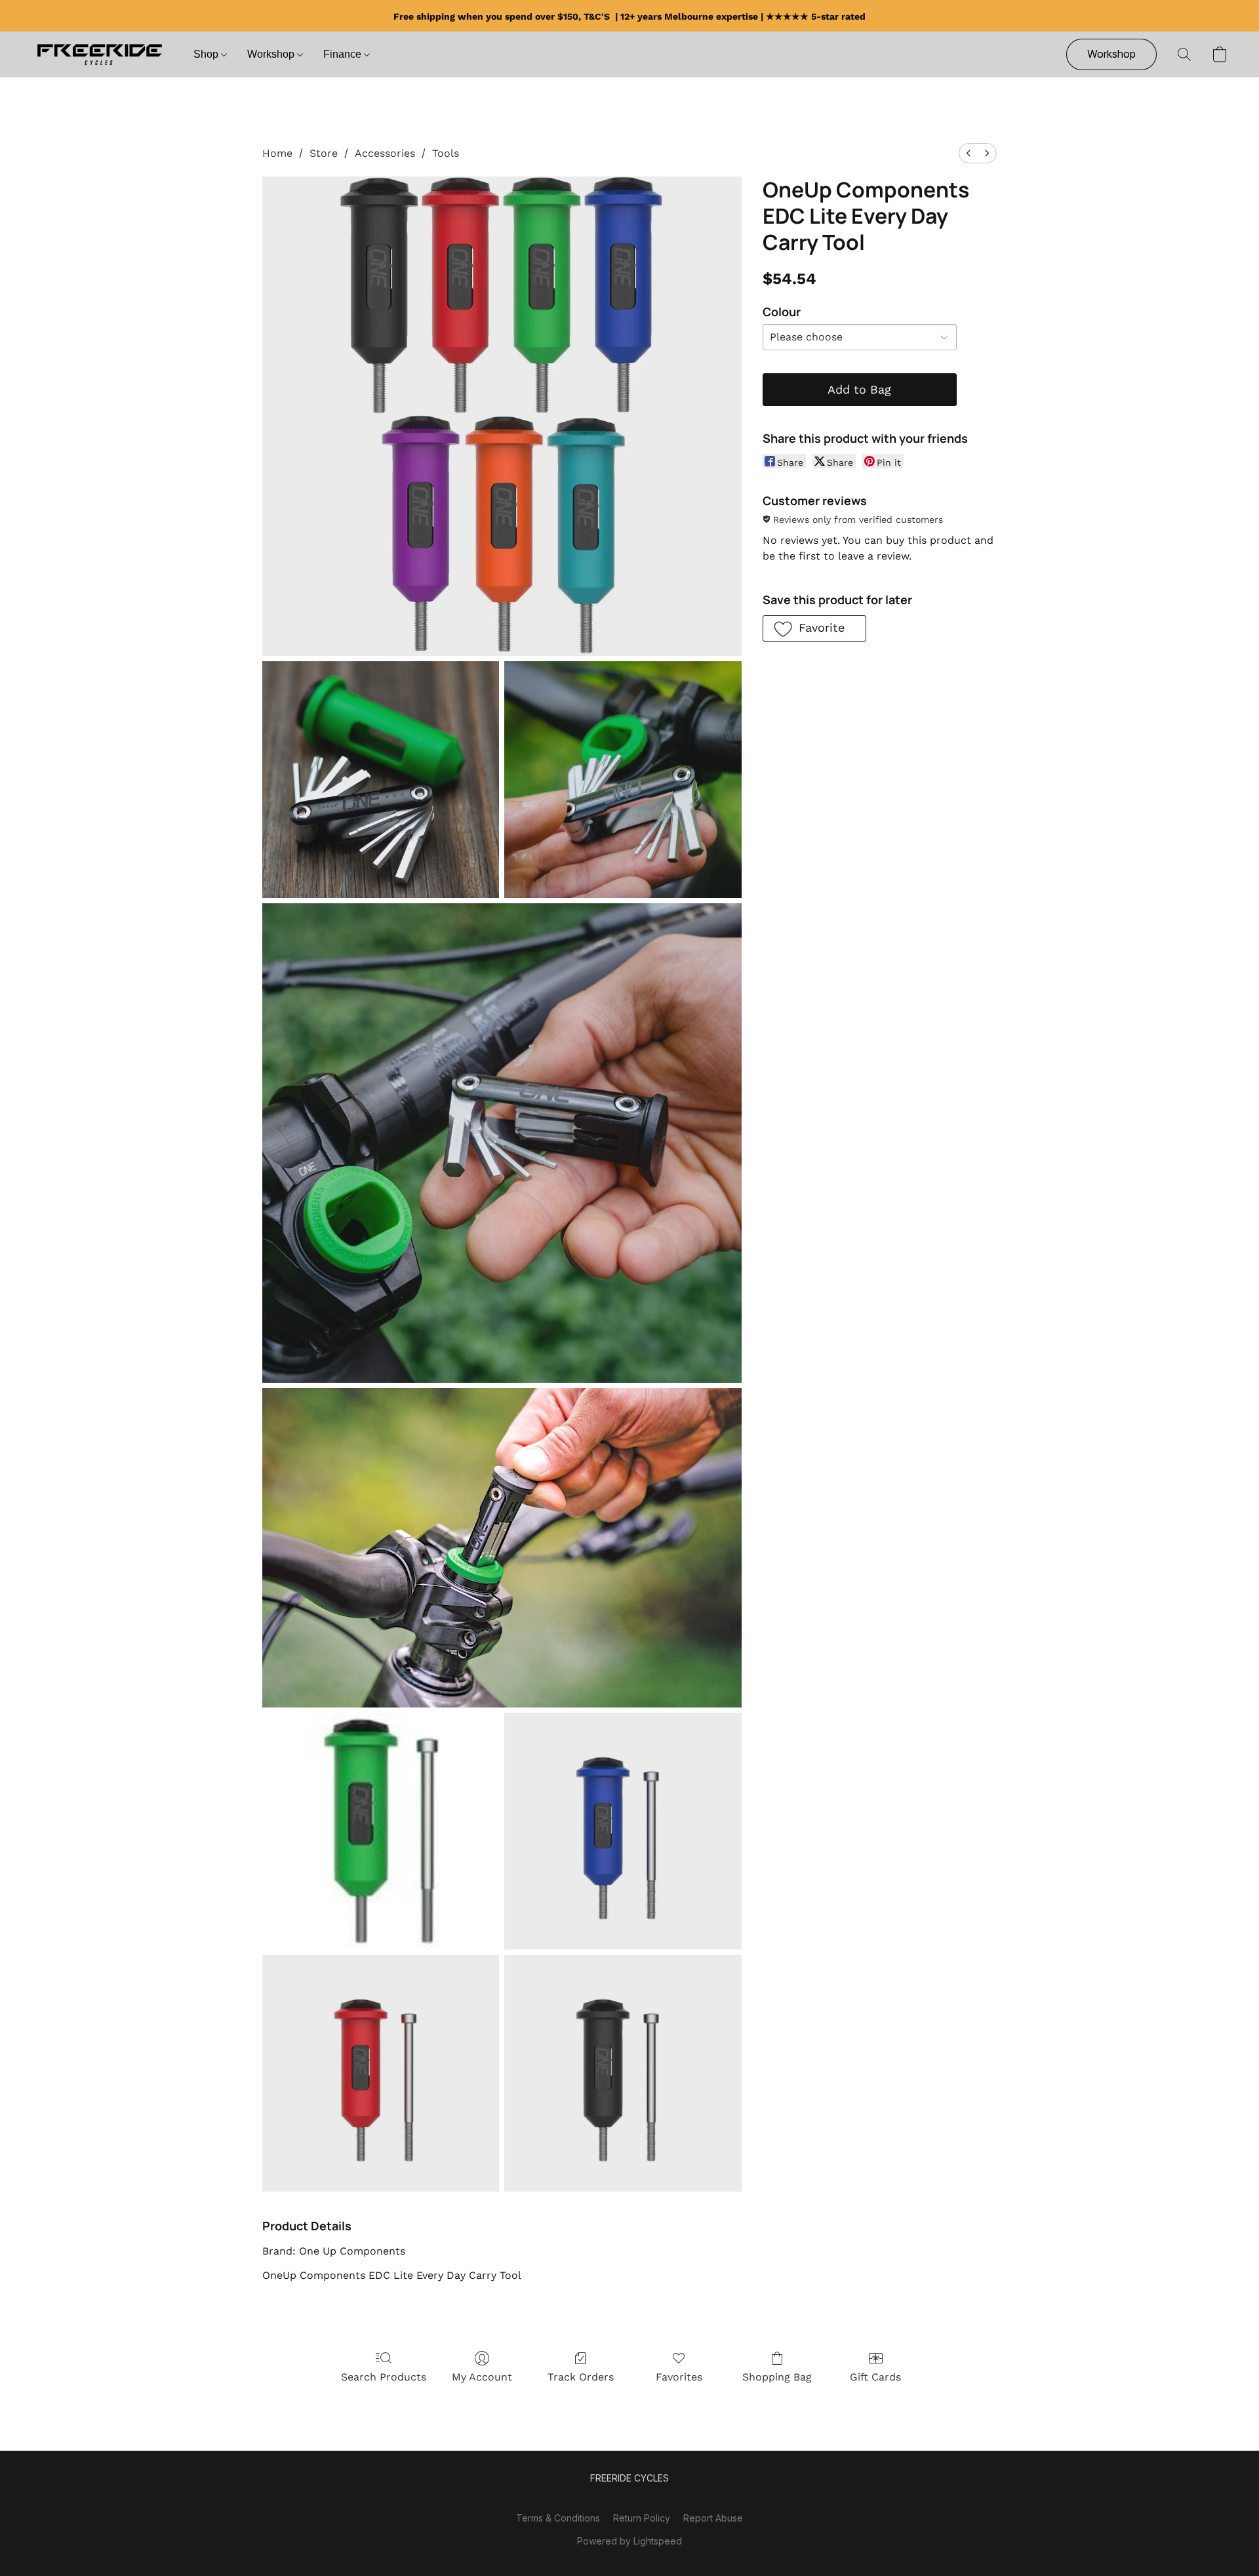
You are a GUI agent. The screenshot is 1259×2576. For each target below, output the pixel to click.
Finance (344, 54)
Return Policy (642, 2518)
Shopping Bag (777, 2377)
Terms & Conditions (558, 2518)
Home (277, 153)
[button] (99, 54)
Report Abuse (713, 2518)
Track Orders (581, 2377)
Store (324, 153)
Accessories (385, 153)
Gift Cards (875, 2377)
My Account (482, 2377)
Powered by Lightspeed (629, 2541)
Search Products (384, 2377)
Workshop (272, 54)
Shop (207, 54)
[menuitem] (969, 153)
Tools (446, 153)
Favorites (679, 2377)
